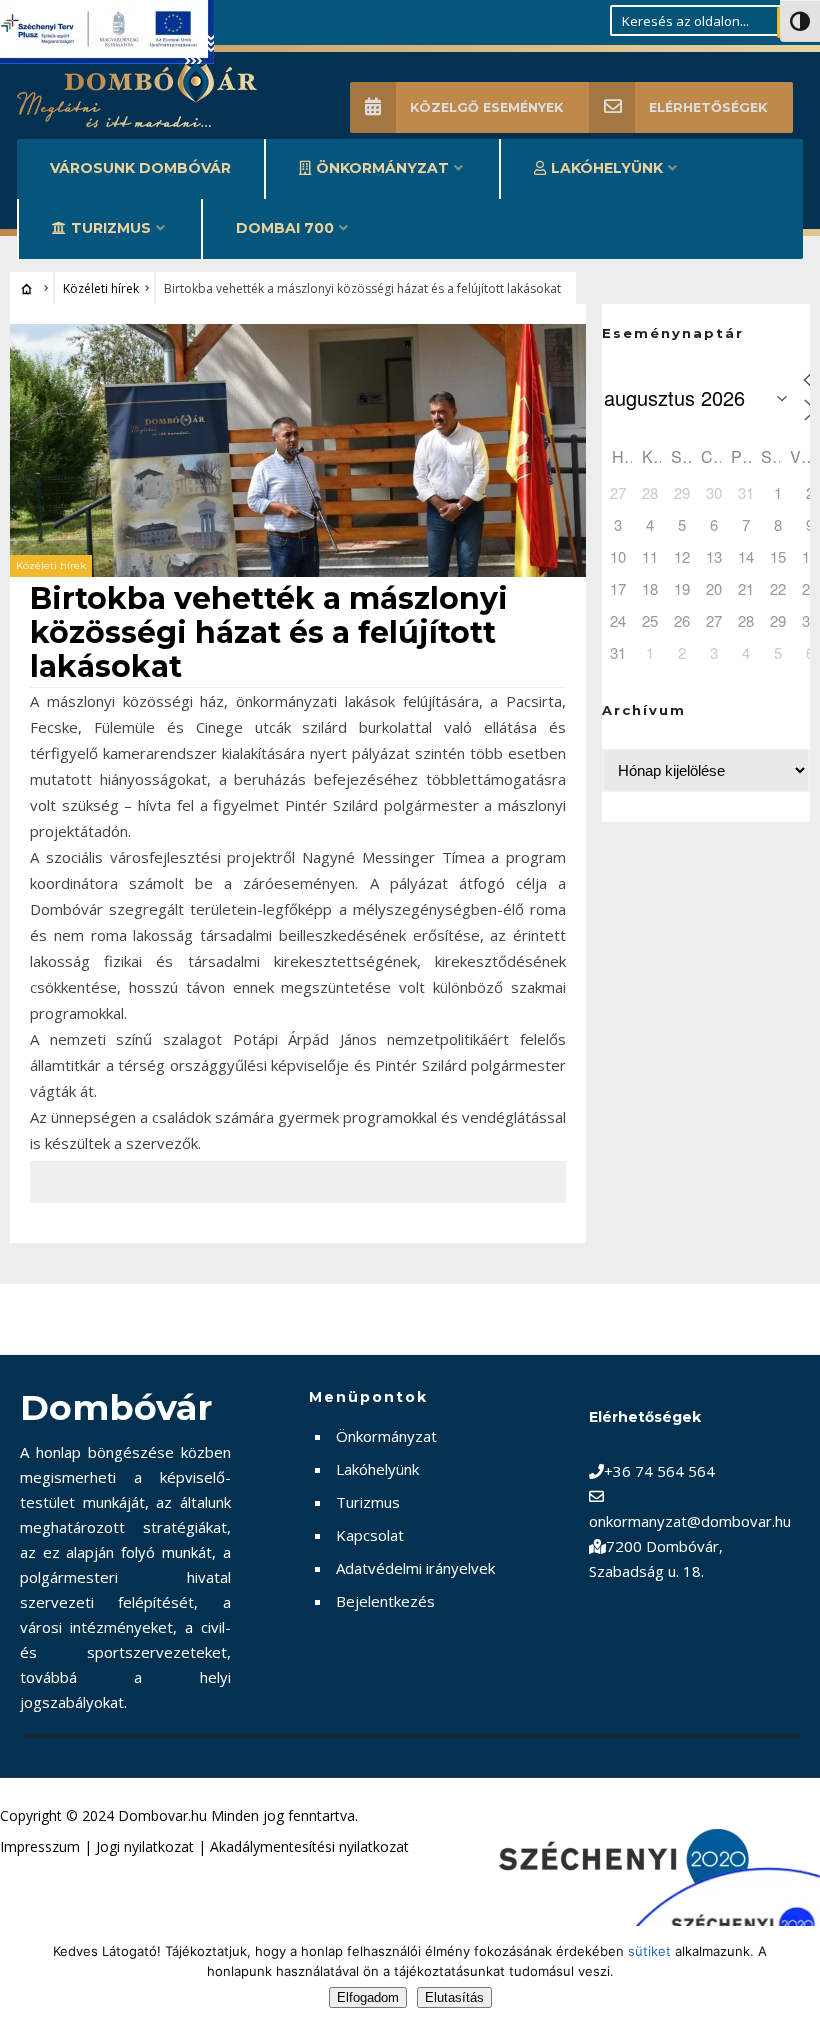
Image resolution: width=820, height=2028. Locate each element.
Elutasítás (454, 1997)
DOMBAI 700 (285, 228)
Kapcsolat (370, 1535)
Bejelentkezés (385, 1601)
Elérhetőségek (708, 107)
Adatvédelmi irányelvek (415, 1568)
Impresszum (40, 1846)
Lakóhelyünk (607, 168)
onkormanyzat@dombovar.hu (690, 1521)
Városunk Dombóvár (140, 168)
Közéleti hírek (101, 288)
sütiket (649, 1951)
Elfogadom (368, 1997)
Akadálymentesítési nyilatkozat (309, 1846)
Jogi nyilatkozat (145, 1846)
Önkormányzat (382, 168)
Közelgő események (486, 107)
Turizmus (111, 228)
